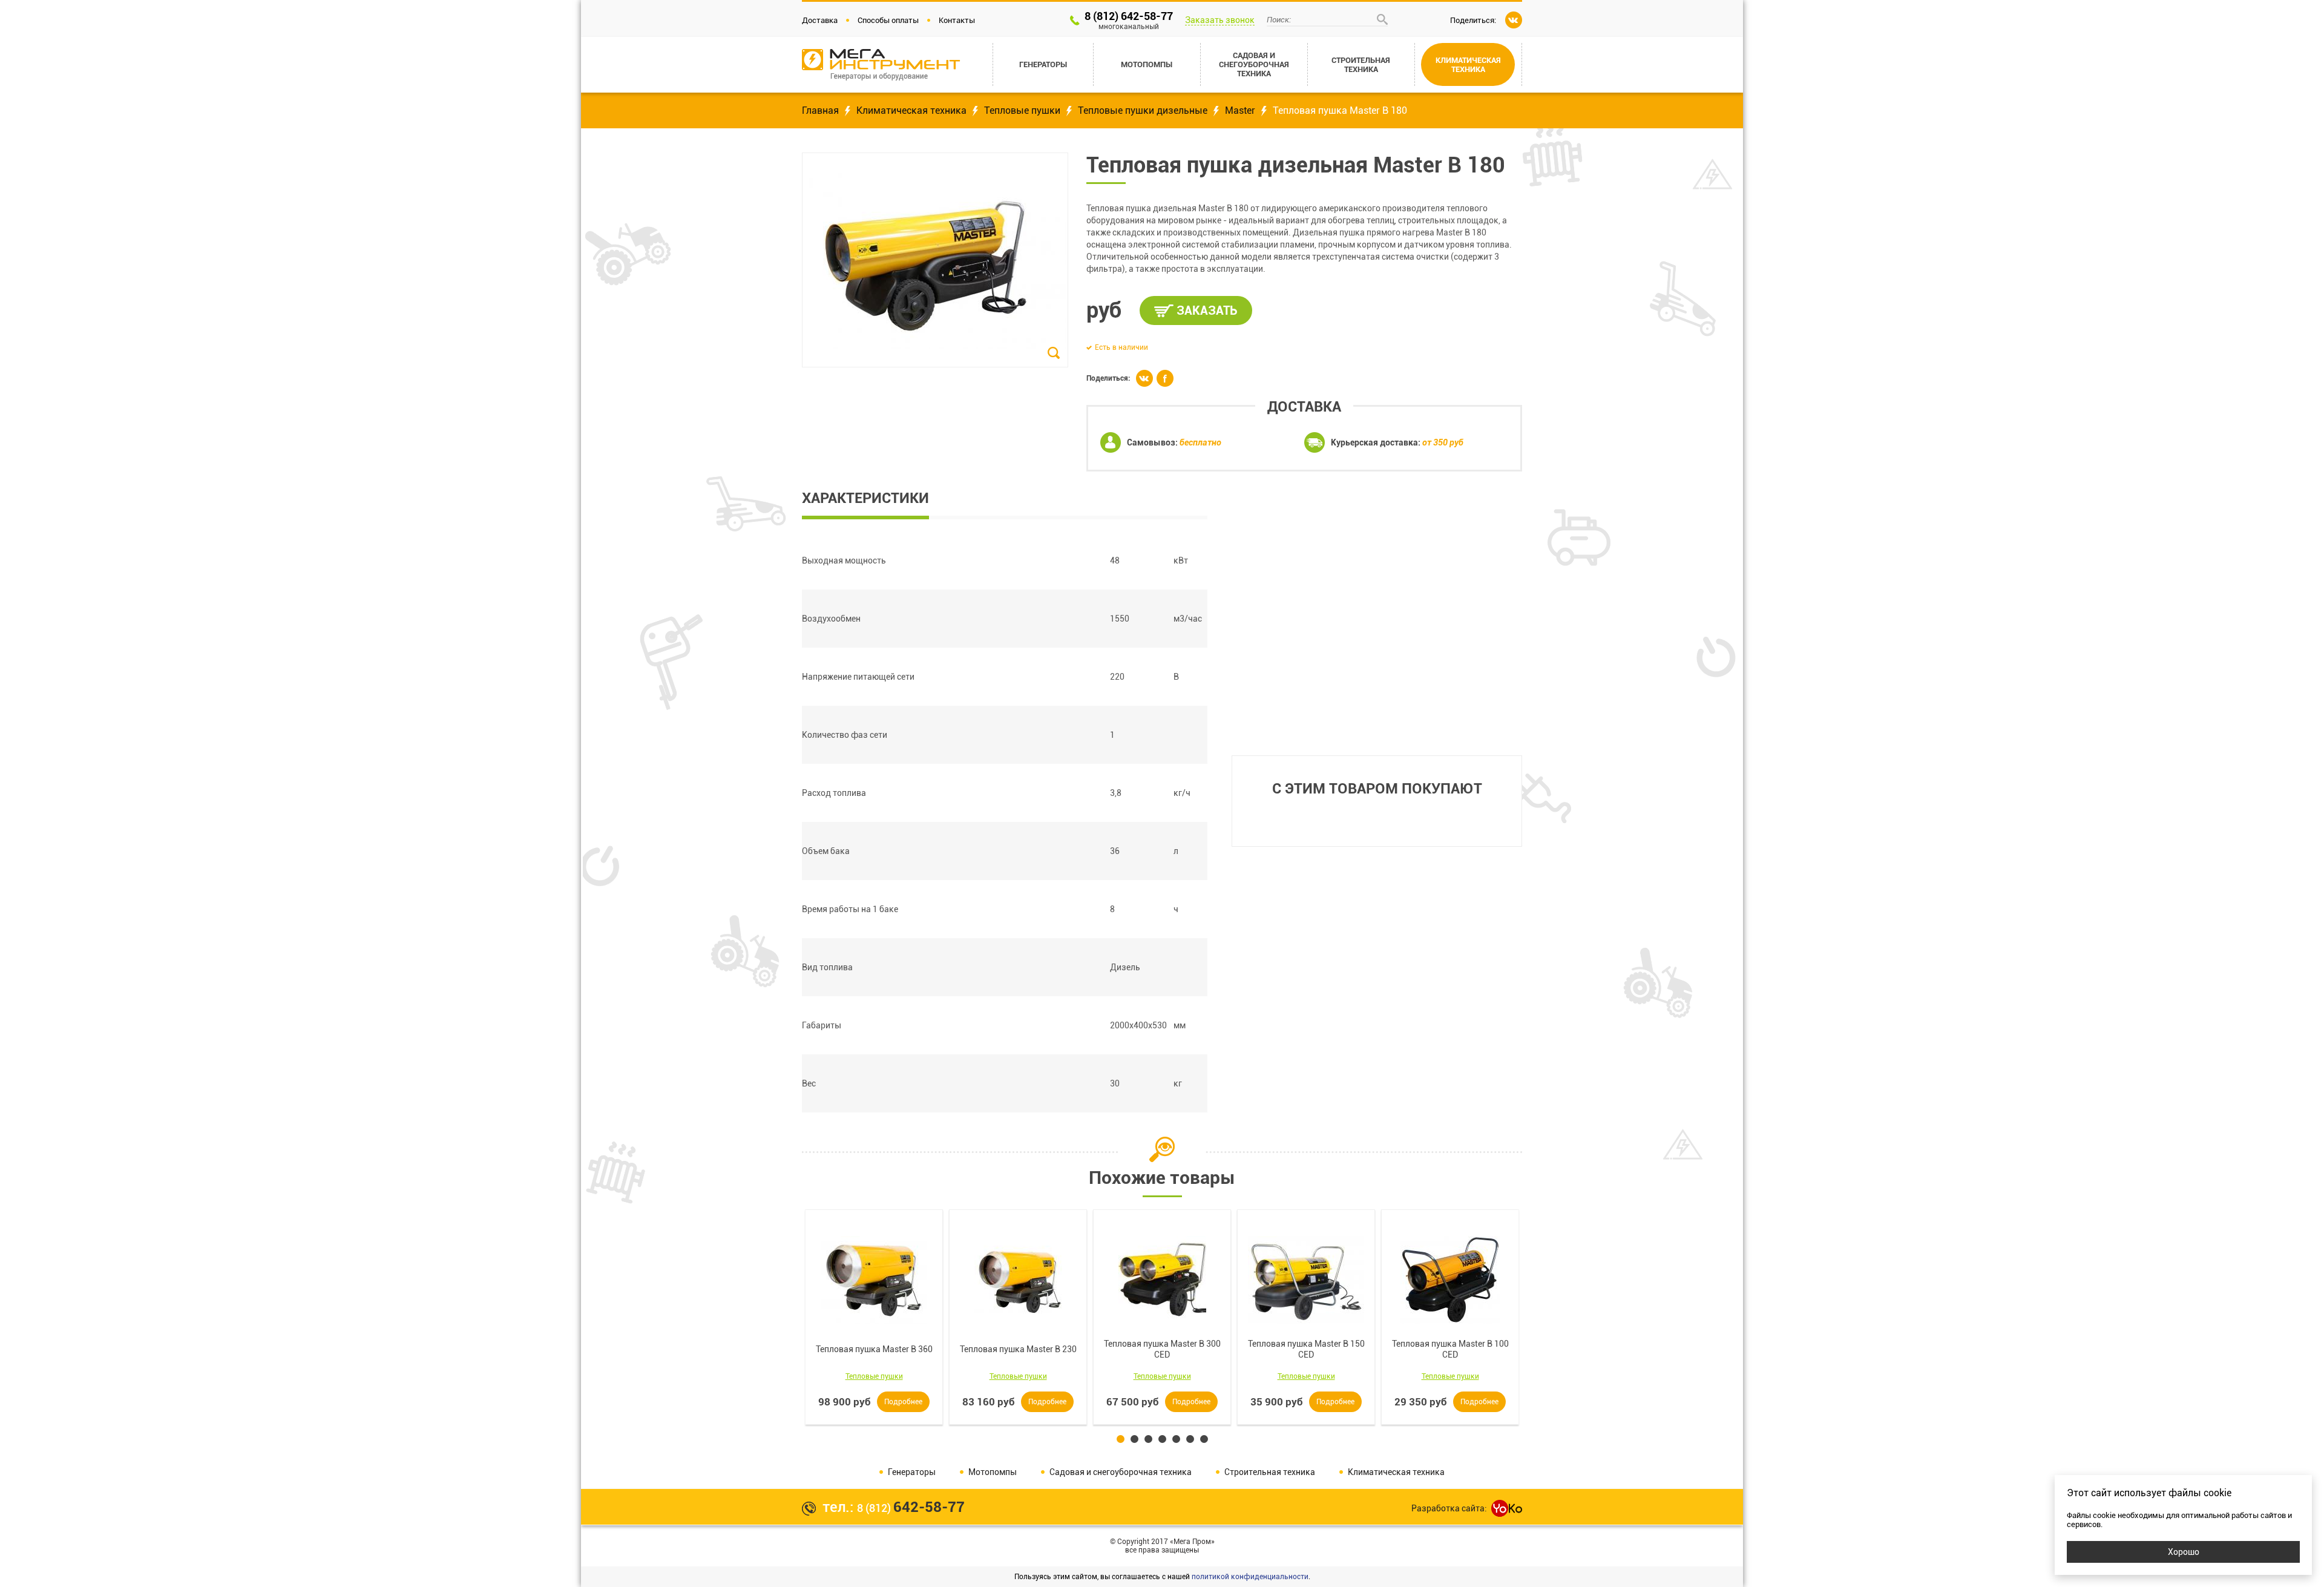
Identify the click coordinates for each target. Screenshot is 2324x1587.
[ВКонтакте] (1514, 20)
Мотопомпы (993, 1472)
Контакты (957, 20)
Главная (820, 110)
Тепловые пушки (1022, 110)
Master (1240, 110)
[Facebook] (1165, 378)
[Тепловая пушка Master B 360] (874, 1280)
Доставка (820, 20)
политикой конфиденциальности (1250, 1577)
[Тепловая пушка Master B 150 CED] (1306, 1280)
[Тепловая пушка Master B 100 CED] (1450, 1280)
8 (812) (911, 1508)
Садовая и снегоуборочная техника (1121, 1472)
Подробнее (903, 1402)
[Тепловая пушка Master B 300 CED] (1162, 1280)
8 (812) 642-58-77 (1129, 20)
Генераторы (912, 1472)
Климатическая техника (911, 110)
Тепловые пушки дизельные (1143, 110)
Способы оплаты (888, 20)
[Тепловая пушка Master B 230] (1018, 1280)
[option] (874, 1317)
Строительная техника (1270, 1472)
